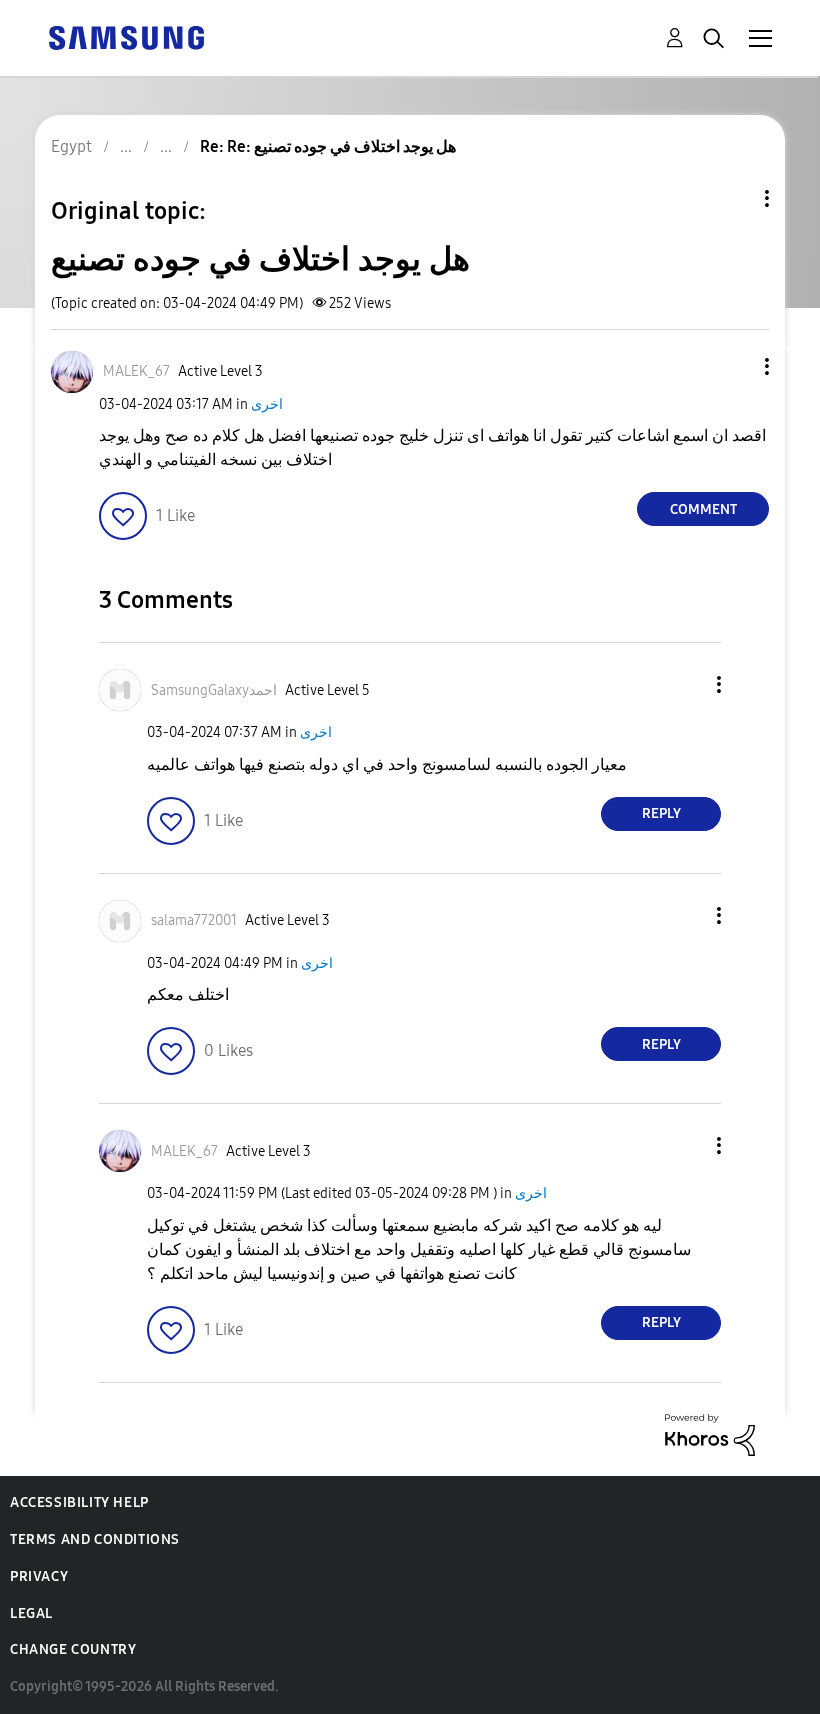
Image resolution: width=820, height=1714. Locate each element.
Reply (661, 813)
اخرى (267, 404)
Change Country (73, 1649)
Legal (31, 1613)
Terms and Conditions (95, 1539)
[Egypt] (126, 36)
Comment (703, 509)
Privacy (39, 1576)
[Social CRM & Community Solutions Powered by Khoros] (710, 1433)
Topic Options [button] (733, 198)
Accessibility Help (79, 1502)
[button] (734, 366)
